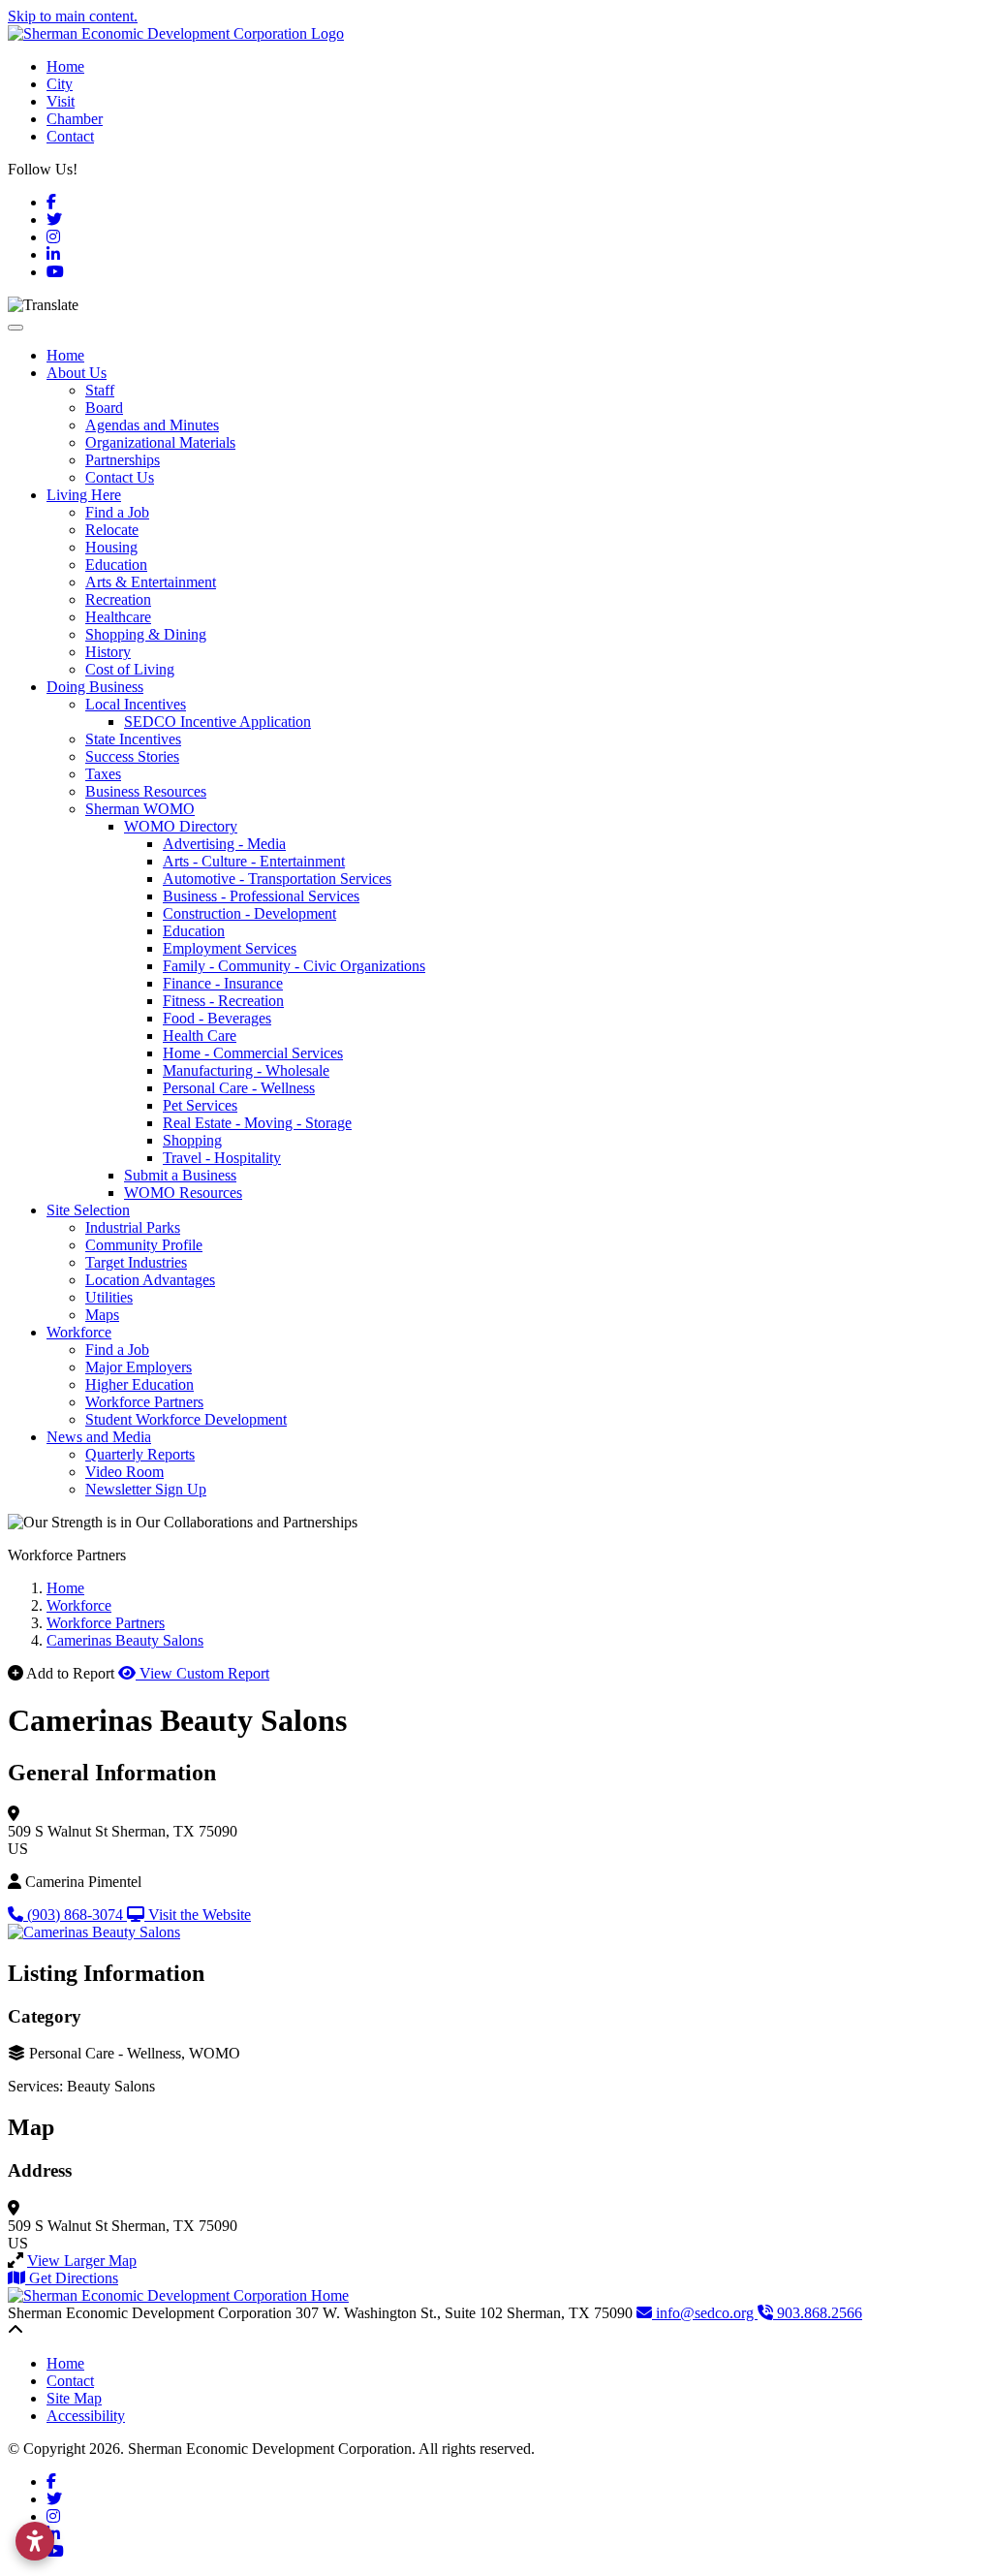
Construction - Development (249, 913)
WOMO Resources (183, 1193)
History (108, 652)
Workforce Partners (144, 1402)
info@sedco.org (705, 2313)
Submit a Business (180, 1175)
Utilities (109, 1297)
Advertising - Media (224, 844)
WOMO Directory (181, 826)
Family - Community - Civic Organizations (294, 966)
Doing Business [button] (95, 687)
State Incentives (133, 739)
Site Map (74, 2398)
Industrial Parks (133, 1227)
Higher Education (139, 1384)
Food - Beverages (217, 1018)
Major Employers (139, 1367)
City (60, 84)
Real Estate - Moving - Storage (257, 1123)
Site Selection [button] (88, 1210)
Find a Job (117, 512)
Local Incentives (136, 704)
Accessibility (86, 2416)
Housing (111, 547)
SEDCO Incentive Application (217, 722)
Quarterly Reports (140, 1454)
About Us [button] (77, 373)
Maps (102, 1315)
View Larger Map (82, 2261)
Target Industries (136, 1262)
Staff (100, 390)
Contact (70, 136)
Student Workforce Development (186, 1419)
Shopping (192, 1140)
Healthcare (118, 617)
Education (116, 565)
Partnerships (123, 460)
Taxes (103, 774)
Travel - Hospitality (222, 1158)
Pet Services (200, 1105)
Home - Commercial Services (253, 1053)
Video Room (124, 1472)
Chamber (75, 119)
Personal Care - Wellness (239, 1088)
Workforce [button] (79, 1332)
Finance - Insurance (223, 983)
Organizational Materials (160, 442)
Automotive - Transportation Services (277, 879)
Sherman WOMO (140, 809)
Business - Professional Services (261, 896)
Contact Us (120, 477)
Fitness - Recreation (223, 1001)
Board (104, 408)
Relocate (112, 530)
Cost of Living (130, 669)
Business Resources (146, 791)
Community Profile (144, 1245)
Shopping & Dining (146, 634)
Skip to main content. (73, 16)
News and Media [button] (99, 1437)
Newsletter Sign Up (146, 1489)
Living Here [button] (84, 495)
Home (65, 66)
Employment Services (230, 948)
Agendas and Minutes (152, 425)
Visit (61, 101)
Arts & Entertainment (151, 582)
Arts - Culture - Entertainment (254, 861)
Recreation (118, 599)
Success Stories (132, 756)
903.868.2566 (818, 2313)
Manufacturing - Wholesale (246, 1070)
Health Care (200, 1036)
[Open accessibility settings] (35, 2541)
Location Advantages (150, 1280)
